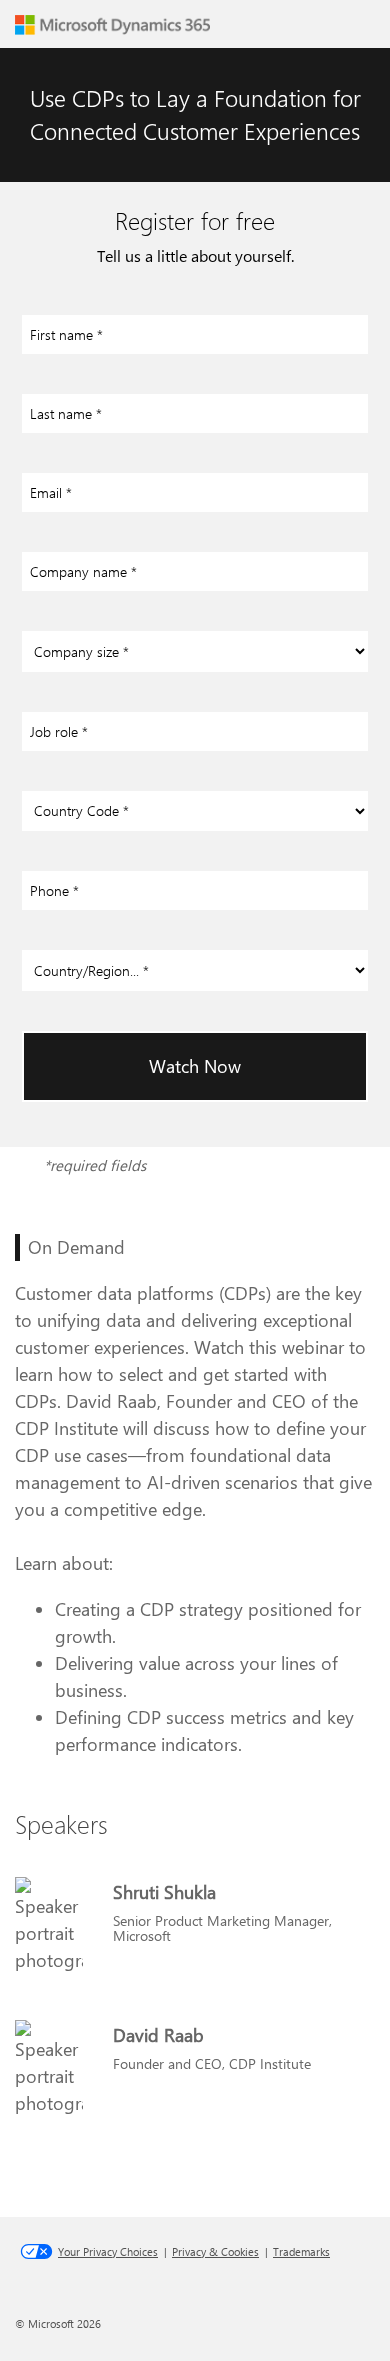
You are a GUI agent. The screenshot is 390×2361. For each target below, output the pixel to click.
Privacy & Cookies (215, 2251)
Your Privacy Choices (108, 2251)
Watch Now (195, 1066)
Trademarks (301, 2251)
